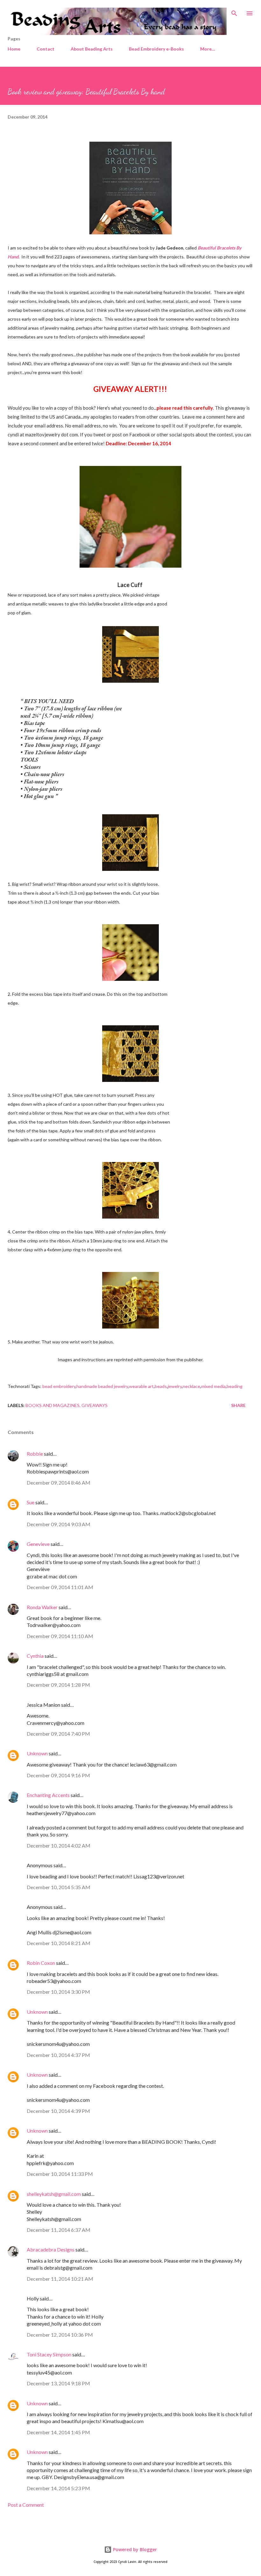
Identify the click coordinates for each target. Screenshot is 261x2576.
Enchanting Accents (48, 1795)
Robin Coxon (41, 1963)
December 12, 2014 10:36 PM (60, 2335)
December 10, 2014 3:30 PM (58, 1992)
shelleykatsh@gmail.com (54, 2194)
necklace (191, 1386)
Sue (31, 1502)
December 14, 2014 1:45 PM (58, 2432)
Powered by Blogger (134, 2549)
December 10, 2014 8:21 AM (59, 1943)
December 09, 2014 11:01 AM (60, 1587)
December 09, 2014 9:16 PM (58, 1775)
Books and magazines (53, 1405)
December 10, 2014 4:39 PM (58, 2111)
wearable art (141, 1386)
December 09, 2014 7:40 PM (58, 1734)
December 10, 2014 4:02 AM (59, 1845)
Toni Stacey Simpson (49, 2354)
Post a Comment (26, 2505)
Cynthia (35, 1656)
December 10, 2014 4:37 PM (58, 2055)
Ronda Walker (42, 1607)
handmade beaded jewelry (102, 1386)
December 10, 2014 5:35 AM (59, 1887)
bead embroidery (59, 1386)
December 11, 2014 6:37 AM (59, 2230)
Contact (46, 49)
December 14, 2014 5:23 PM (58, 2488)
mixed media (213, 1386)
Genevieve (38, 1544)
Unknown (37, 1753)
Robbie (35, 1454)
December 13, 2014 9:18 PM (58, 2383)
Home (14, 49)
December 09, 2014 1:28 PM (58, 1685)
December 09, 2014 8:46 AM (59, 1483)
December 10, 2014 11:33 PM (60, 2174)
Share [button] (238, 1405)
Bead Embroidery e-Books (156, 49)
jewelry (175, 1386)
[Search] (234, 11)
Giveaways (95, 1405)
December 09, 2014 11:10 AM (60, 1636)
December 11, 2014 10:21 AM (60, 2279)
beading (235, 1386)
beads (161, 1386)
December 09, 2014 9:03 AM (59, 1524)
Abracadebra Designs (51, 2249)
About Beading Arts (92, 49)
